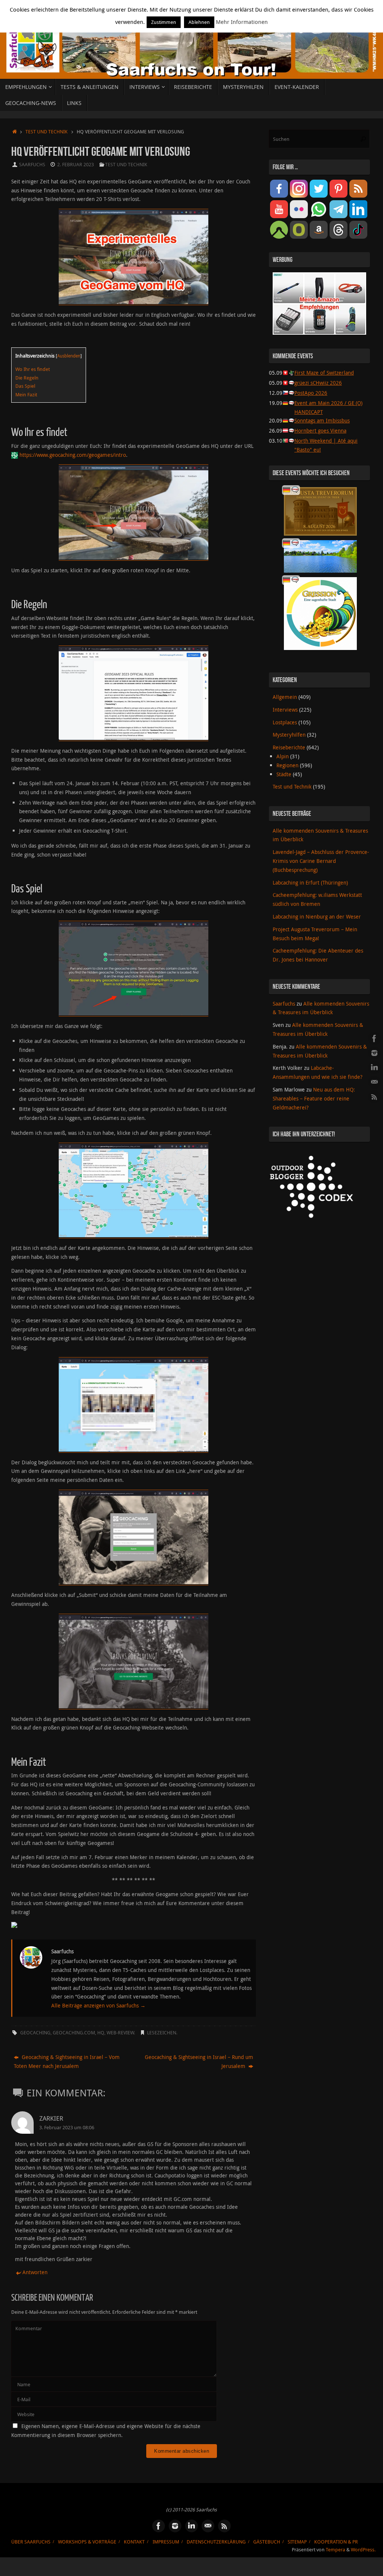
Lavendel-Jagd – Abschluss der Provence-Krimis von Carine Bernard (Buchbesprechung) (321, 861)
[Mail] (374, 1082)
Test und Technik (47, 132)
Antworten (35, 2272)
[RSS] (374, 1097)
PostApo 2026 (311, 393)
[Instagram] (374, 1053)
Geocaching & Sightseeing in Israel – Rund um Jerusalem (199, 2061)
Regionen (287, 765)
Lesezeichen (162, 2033)
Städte (284, 774)
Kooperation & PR (336, 2542)
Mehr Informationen (242, 22)
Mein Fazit (26, 394)
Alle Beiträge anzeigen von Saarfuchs (98, 2005)
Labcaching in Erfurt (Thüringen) (310, 883)
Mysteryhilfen (289, 735)
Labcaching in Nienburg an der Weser (317, 917)
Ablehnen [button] (199, 22)
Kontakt (134, 2542)
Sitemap (297, 2542)
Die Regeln (27, 378)
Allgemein (285, 697)
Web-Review (120, 2033)
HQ (101, 2033)
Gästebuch (267, 2542)
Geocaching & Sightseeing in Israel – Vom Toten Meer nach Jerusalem (67, 2061)
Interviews (285, 710)
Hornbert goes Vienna (320, 431)
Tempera (335, 2550)
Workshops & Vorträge (87, 2542)
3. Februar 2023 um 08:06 (67, 2128)
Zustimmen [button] (164, 22)
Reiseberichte (289, 747)
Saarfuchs (32, 165)
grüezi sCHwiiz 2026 (318, 383)
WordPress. (363, 2550)
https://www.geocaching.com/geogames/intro (73, 455)
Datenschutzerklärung (216, 2542)
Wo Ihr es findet (33, 369)
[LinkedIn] (374, 1068)
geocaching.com (74, 2033)
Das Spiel (25, 386)
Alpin (283, 756)
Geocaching (35, 2033)
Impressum (166, 2542)
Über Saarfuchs (31, 2542)
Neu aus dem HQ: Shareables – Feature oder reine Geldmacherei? (314, 1098)
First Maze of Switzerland (324, 373)
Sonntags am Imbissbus (322, 420)
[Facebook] (374, 1038)
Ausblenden (69, 356)
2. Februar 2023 (76, 165)
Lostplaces (285, 722)
